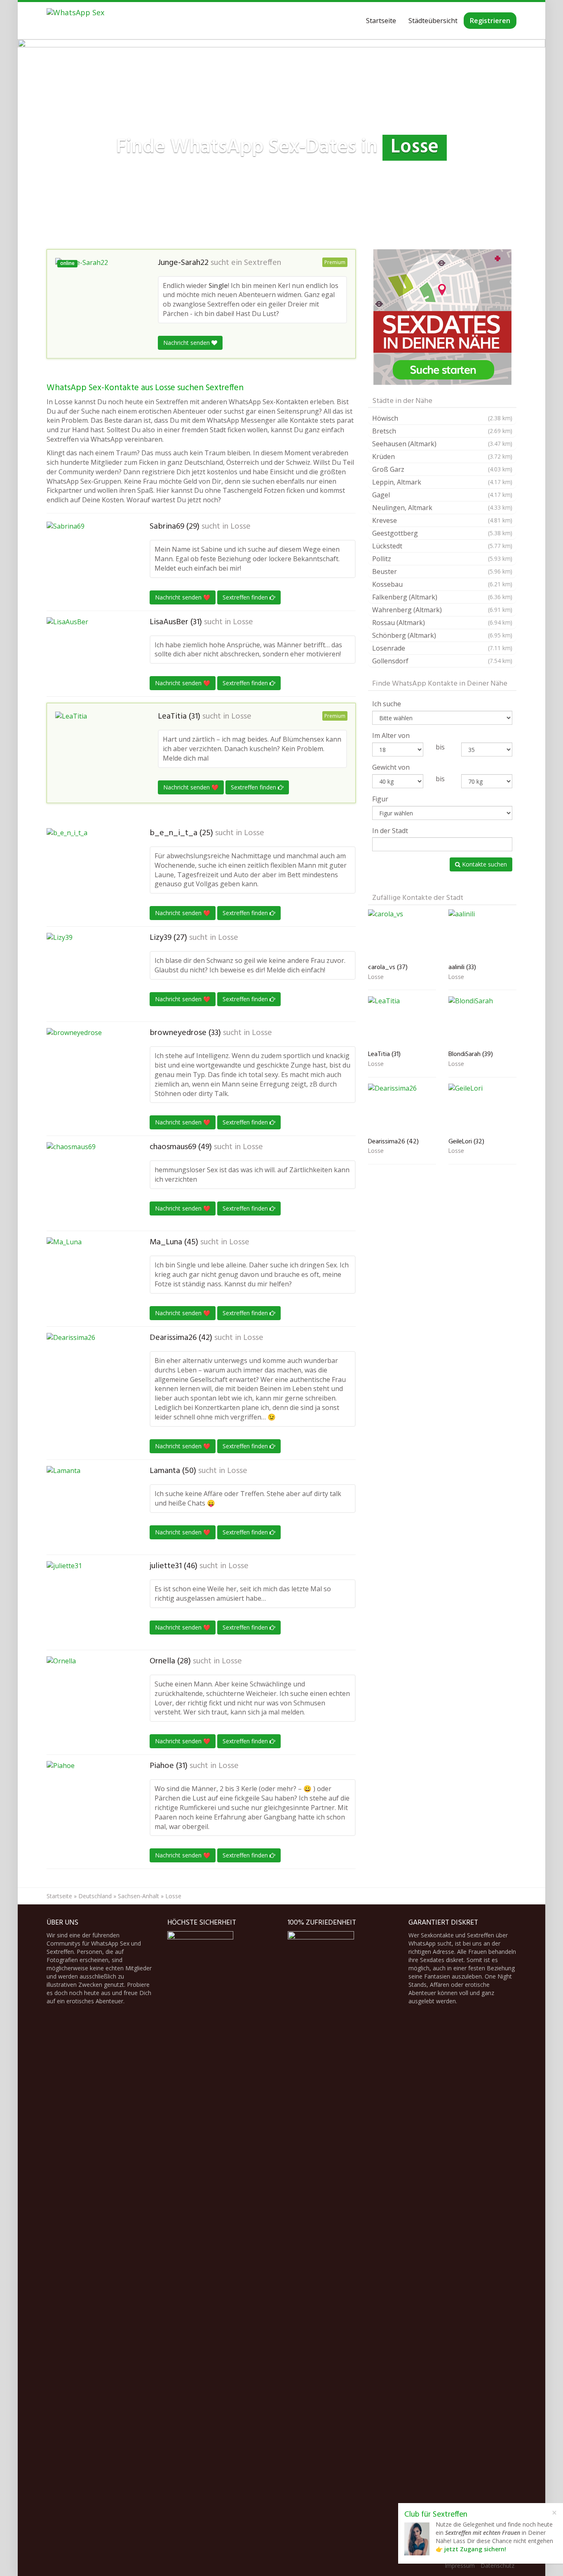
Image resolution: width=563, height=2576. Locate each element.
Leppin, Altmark (442, 482)
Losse (240, 527)
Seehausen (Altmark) (442, 444)
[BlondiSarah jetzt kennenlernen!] (482, 1022)
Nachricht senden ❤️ (183, 597)
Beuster (442, 571)
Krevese (442, 520)
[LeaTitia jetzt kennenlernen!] (96, 747)
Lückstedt (442, 546)
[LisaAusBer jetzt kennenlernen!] (88, 654)
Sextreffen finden (246, 597)
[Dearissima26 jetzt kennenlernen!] (88, 1374)
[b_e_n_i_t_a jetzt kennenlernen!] (88, 869)
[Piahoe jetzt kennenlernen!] (88, 1802)
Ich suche (387, 704)
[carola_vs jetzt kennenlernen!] (402, 935)
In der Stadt (390, 831)
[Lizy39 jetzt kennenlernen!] (88, 974)
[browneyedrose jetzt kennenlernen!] (88, 1069)
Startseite (381, 21)
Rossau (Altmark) (442, 623)
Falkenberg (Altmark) (442, 597)
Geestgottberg (442, 533)
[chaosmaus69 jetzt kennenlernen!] (88, 1183)
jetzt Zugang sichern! (475, 2549)
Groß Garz (442, 469)
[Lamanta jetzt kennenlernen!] (88, 1507)
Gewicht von (391, 767)
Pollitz (442, 559)
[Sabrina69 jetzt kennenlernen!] (88, 554)
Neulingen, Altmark (442, 508)
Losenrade (442, 648)
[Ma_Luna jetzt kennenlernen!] (88, 1279)
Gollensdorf (442, 661)
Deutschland (95, 1896)
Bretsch (442, 431)
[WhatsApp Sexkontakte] (75, 21)
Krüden (442, 457)
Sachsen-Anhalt (138, 1896)
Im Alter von (391, 735)
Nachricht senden (187, 343)
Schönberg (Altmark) (442, 635)
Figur (380, 799)
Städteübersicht (433, 21)
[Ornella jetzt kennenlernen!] (88, 1698)
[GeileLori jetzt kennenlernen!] (482, 1109)
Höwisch (442, 418)
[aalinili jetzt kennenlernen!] (482, 935)
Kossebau (442, 584)
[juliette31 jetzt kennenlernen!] (88, 1602)
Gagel (442, 495)
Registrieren (490, 21)
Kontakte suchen (484, 864)
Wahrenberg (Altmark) (442, 610)
